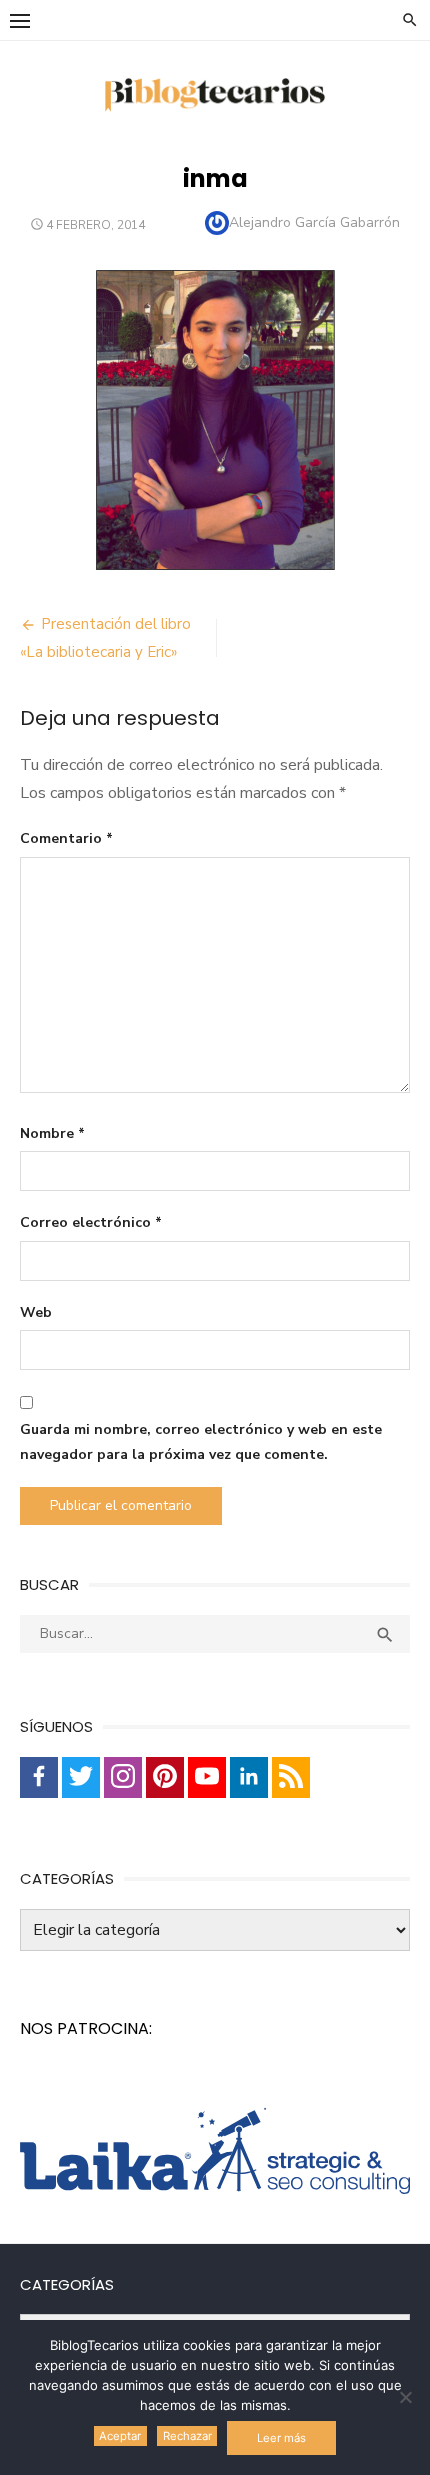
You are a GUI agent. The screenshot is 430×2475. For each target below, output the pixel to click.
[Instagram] (123, 1777)
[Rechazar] (405, 2397)
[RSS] (291, 1777)
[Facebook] (39, 1777)
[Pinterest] (165, 1777)
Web (36, 1312)
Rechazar (187, 2436)
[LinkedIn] (249, 1777)
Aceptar (120, 2436)
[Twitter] (81, 1777)
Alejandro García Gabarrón (314, 222)
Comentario (66, 838)
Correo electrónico (91, 1222)
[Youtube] (207, 1777)
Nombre (52, 1133)
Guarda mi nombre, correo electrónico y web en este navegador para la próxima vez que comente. (201, 1442)
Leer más (281, 2438)
